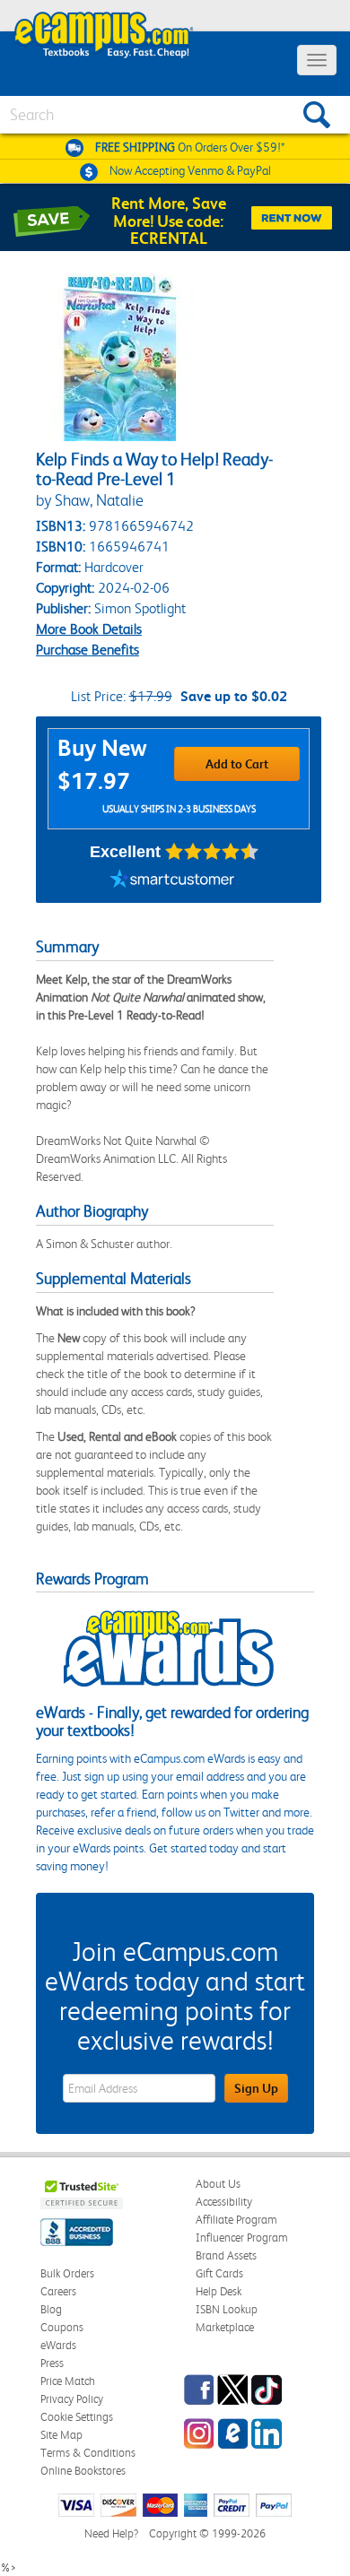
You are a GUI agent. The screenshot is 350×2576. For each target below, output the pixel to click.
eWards (58, 2345)
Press (52, 2363)
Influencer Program (242, 2238)
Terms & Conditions (88, 2453)
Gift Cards (219, 2273)
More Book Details (89, 629)
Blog (51, 2309)
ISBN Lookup (227, 2309)
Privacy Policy (72, 2399)
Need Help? (111, 2533)
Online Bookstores (83, 2471)
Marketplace (225, 2327)
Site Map (61, 2435)
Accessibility (224, 2202)
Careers (58, 2291)
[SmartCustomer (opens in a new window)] (172, 880)
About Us (218, 2184)
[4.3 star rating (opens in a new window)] (212, 852)
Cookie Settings (77, 2417)
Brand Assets (226, 2255)
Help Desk (219, 2291)
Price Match (68, 2381)
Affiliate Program (236, 2220)
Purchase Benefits (87, 650)
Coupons (62, 2327)
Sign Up (256, 2088)
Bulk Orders (67, 2273)
